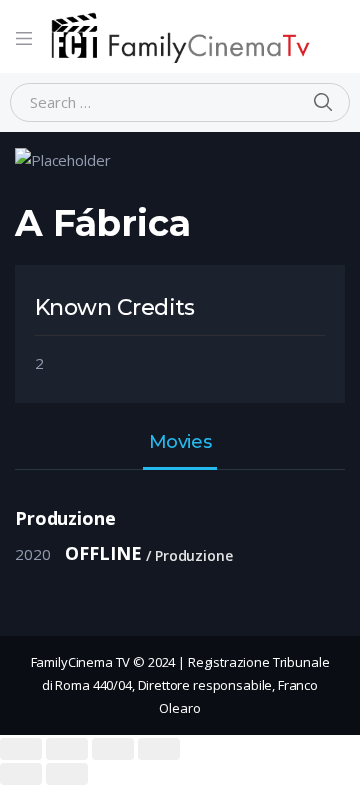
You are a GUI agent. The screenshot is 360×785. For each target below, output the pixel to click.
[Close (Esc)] (21, 749)
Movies (180, 443)
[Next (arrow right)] (67, 774)
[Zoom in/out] (159, 749)
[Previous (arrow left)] (21, 774)
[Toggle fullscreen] (113, 749)
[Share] (67, 749)
